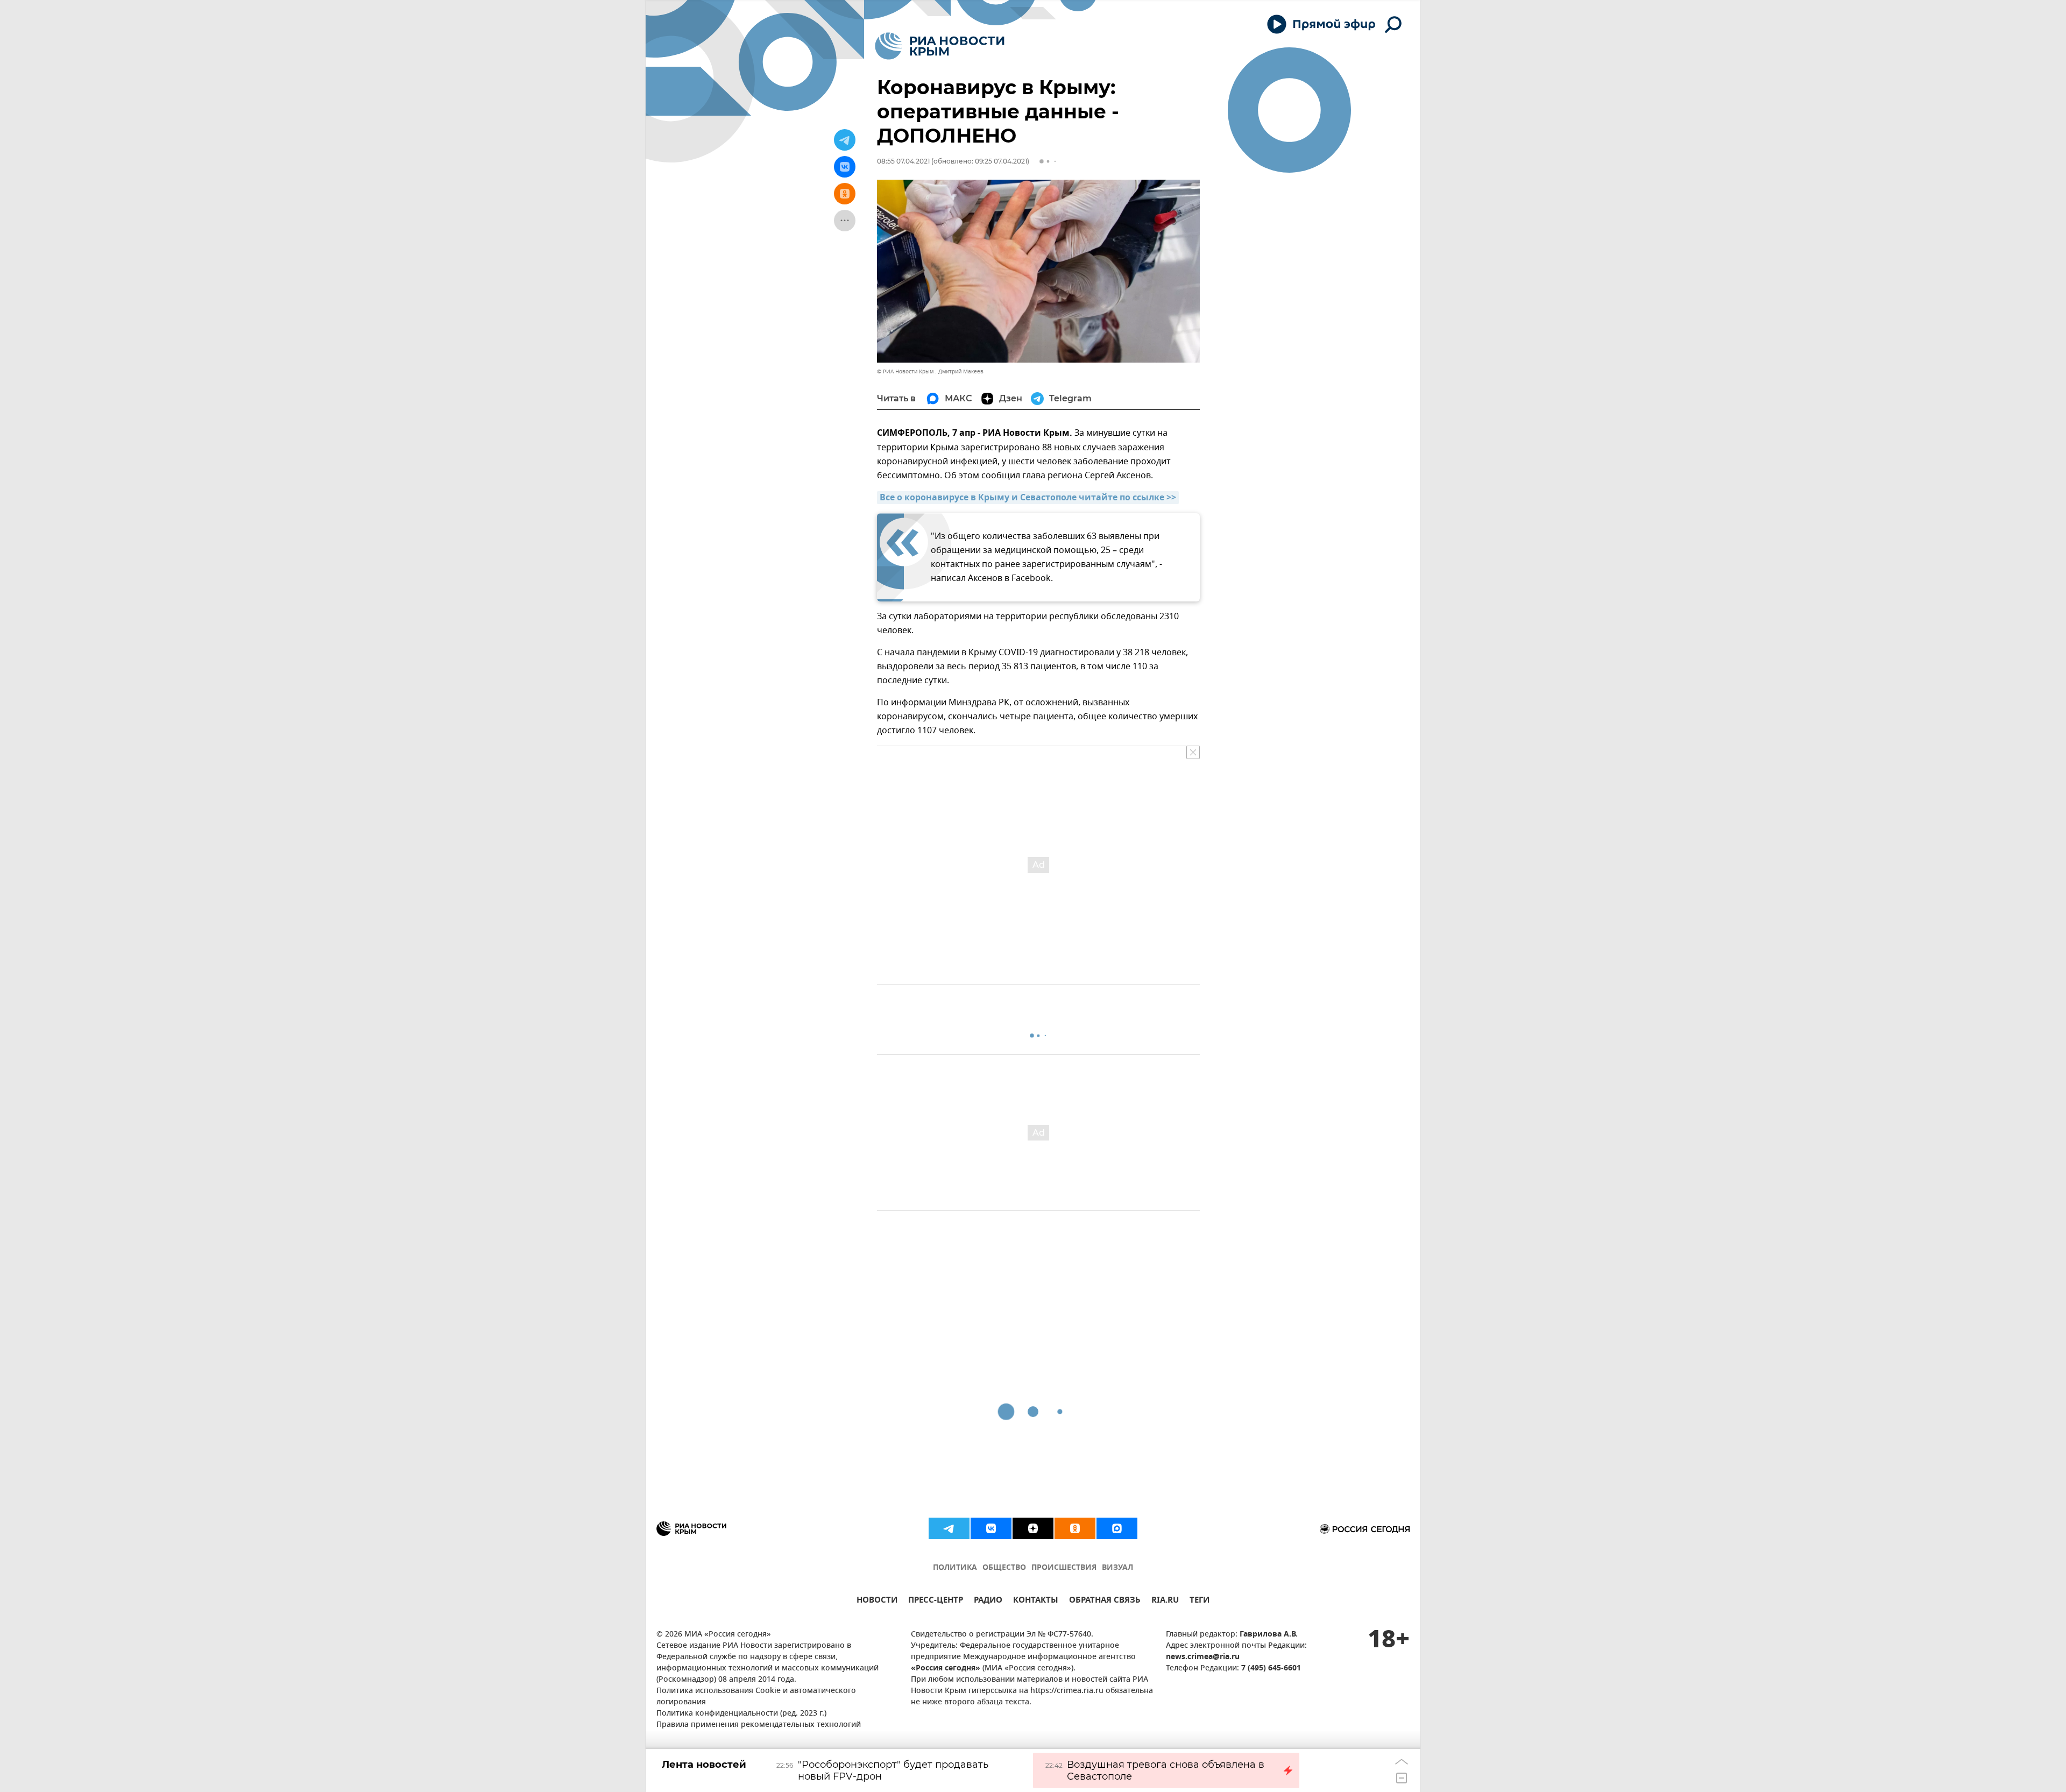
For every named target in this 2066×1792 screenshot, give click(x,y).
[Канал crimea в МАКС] (1117, 1528)
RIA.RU (1165, 1601)
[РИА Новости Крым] (940, 46)
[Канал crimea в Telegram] (949, 1528)
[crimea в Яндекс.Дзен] (1033, 1528)
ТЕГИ (1200, 1601)
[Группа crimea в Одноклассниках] (1075, 1528)
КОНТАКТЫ (1036, 1601)
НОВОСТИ (877, 1601)
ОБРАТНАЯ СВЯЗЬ (1105, 1601)
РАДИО (988, 1601)
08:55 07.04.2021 (903, 161)
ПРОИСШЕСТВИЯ (1064, 1568)
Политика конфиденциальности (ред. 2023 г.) (741, 1714)
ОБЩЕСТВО (1004, 1568)
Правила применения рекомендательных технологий (759, 1725)
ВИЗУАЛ (1117, 1568)
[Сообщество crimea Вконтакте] (991, 1528)
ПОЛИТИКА (955, 1568)
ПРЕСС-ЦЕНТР (936, 1601)
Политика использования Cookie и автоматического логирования (756, 1697)
